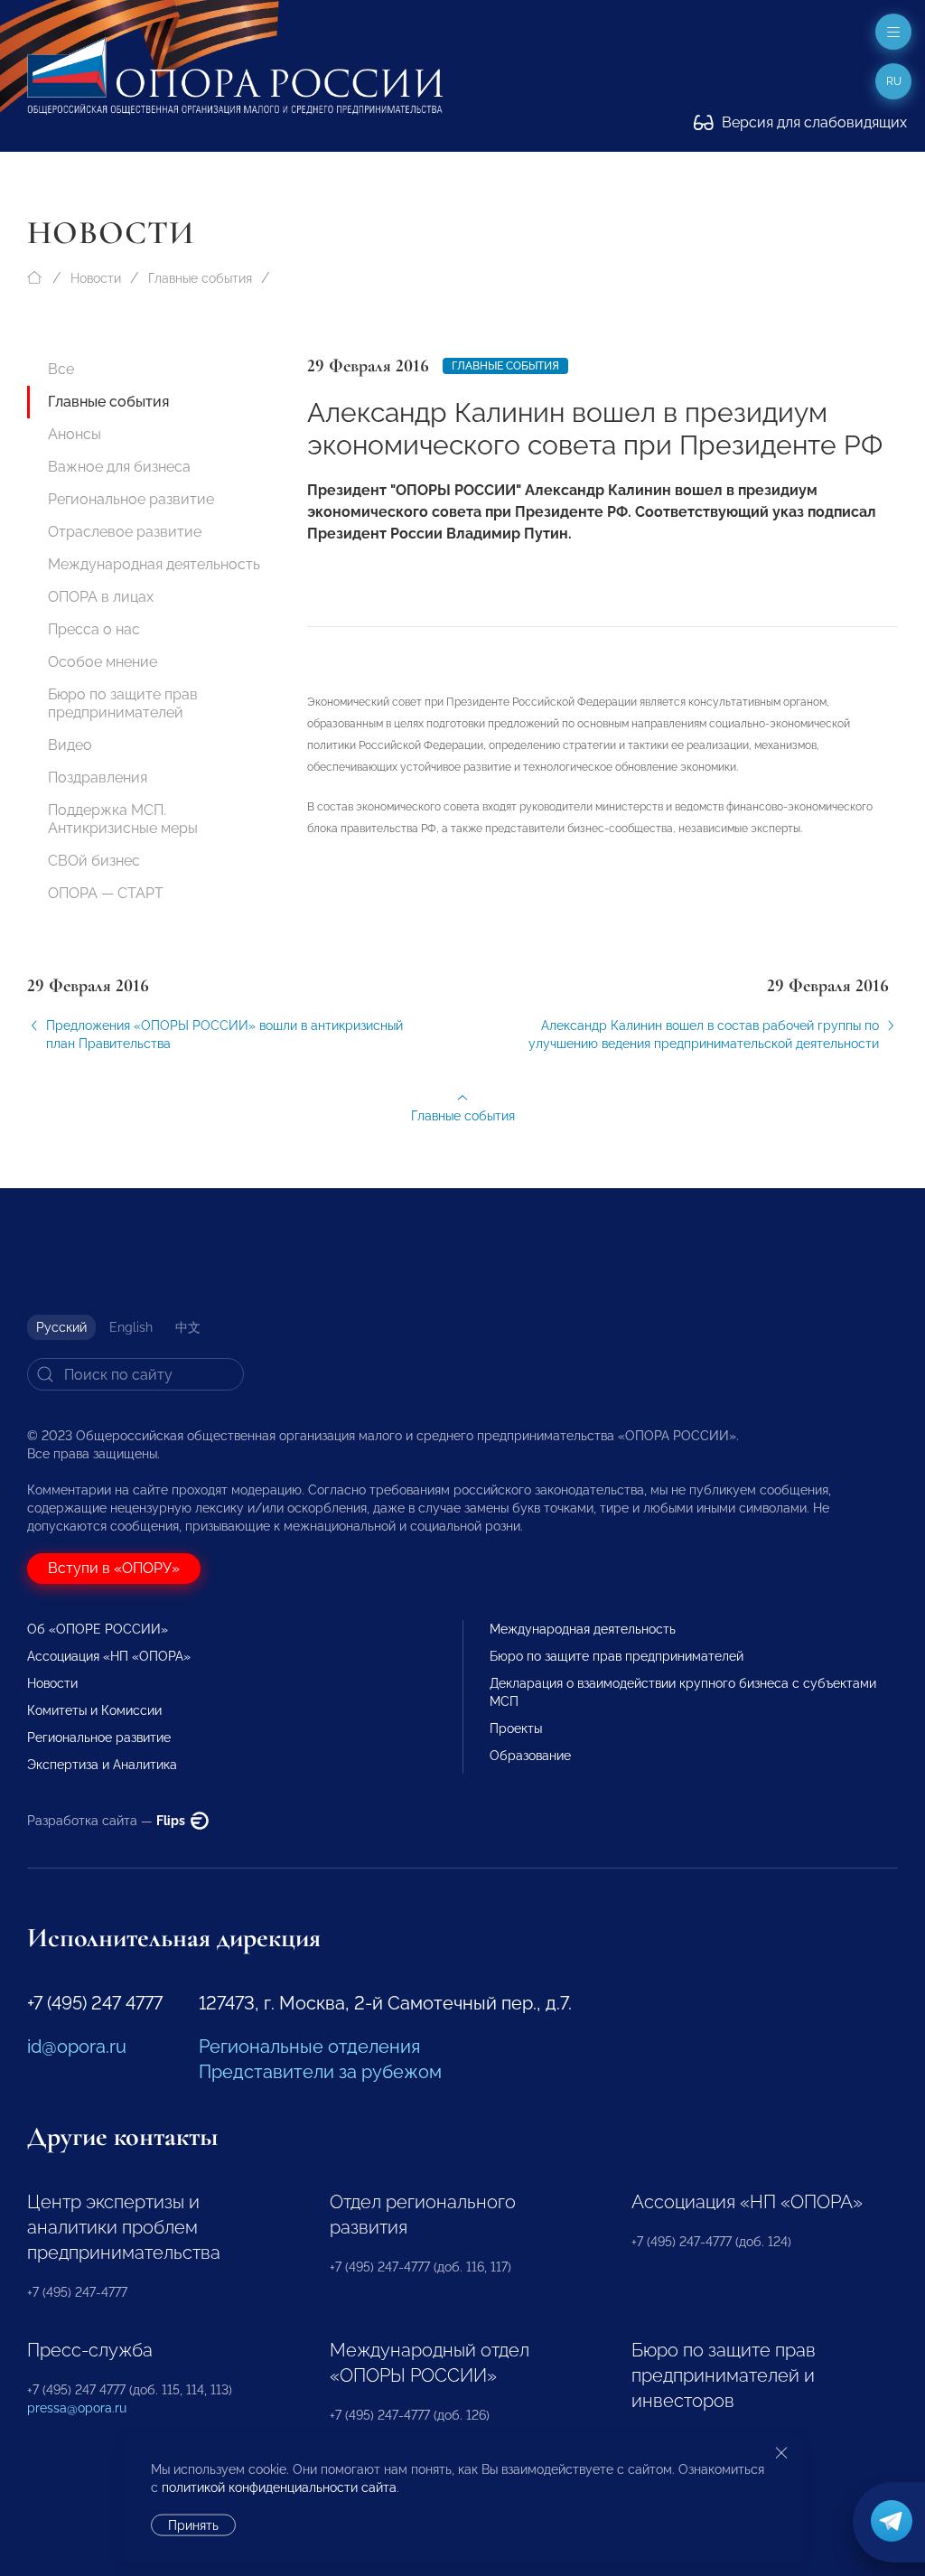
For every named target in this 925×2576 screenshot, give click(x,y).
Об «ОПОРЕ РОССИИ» (98, 1629)
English (131, 1327)
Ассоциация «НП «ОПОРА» (109, 1656)
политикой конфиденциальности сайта (279, 2487)
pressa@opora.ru (77, 2408)
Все (61, 369)
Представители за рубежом (320, 2072)
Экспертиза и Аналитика (102, 1765)
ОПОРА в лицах (101, 597)
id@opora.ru (77, 2047)
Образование (530, 1756)
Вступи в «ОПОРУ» (114, 1568)
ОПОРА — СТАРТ (106, 893)
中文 (188, 1327)
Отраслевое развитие (125, 532)
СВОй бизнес (94, 861)
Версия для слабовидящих (813, 122)
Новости (96, 278)
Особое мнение (103, 662)
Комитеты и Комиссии (94, 1710)
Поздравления (98, 777)
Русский (61, 1327)
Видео (70, 745)
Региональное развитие (131, 499)
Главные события (200, 278)
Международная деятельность (154, 564)
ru (894, 81)
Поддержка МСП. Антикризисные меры (123, 819)
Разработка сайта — (107, 1821)
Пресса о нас (94, 629)
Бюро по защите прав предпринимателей (123, 703)
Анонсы (75, 434)
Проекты (516, 1728)
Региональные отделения (309, 2047)
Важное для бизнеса (119, 467)
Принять (193, 2525)
